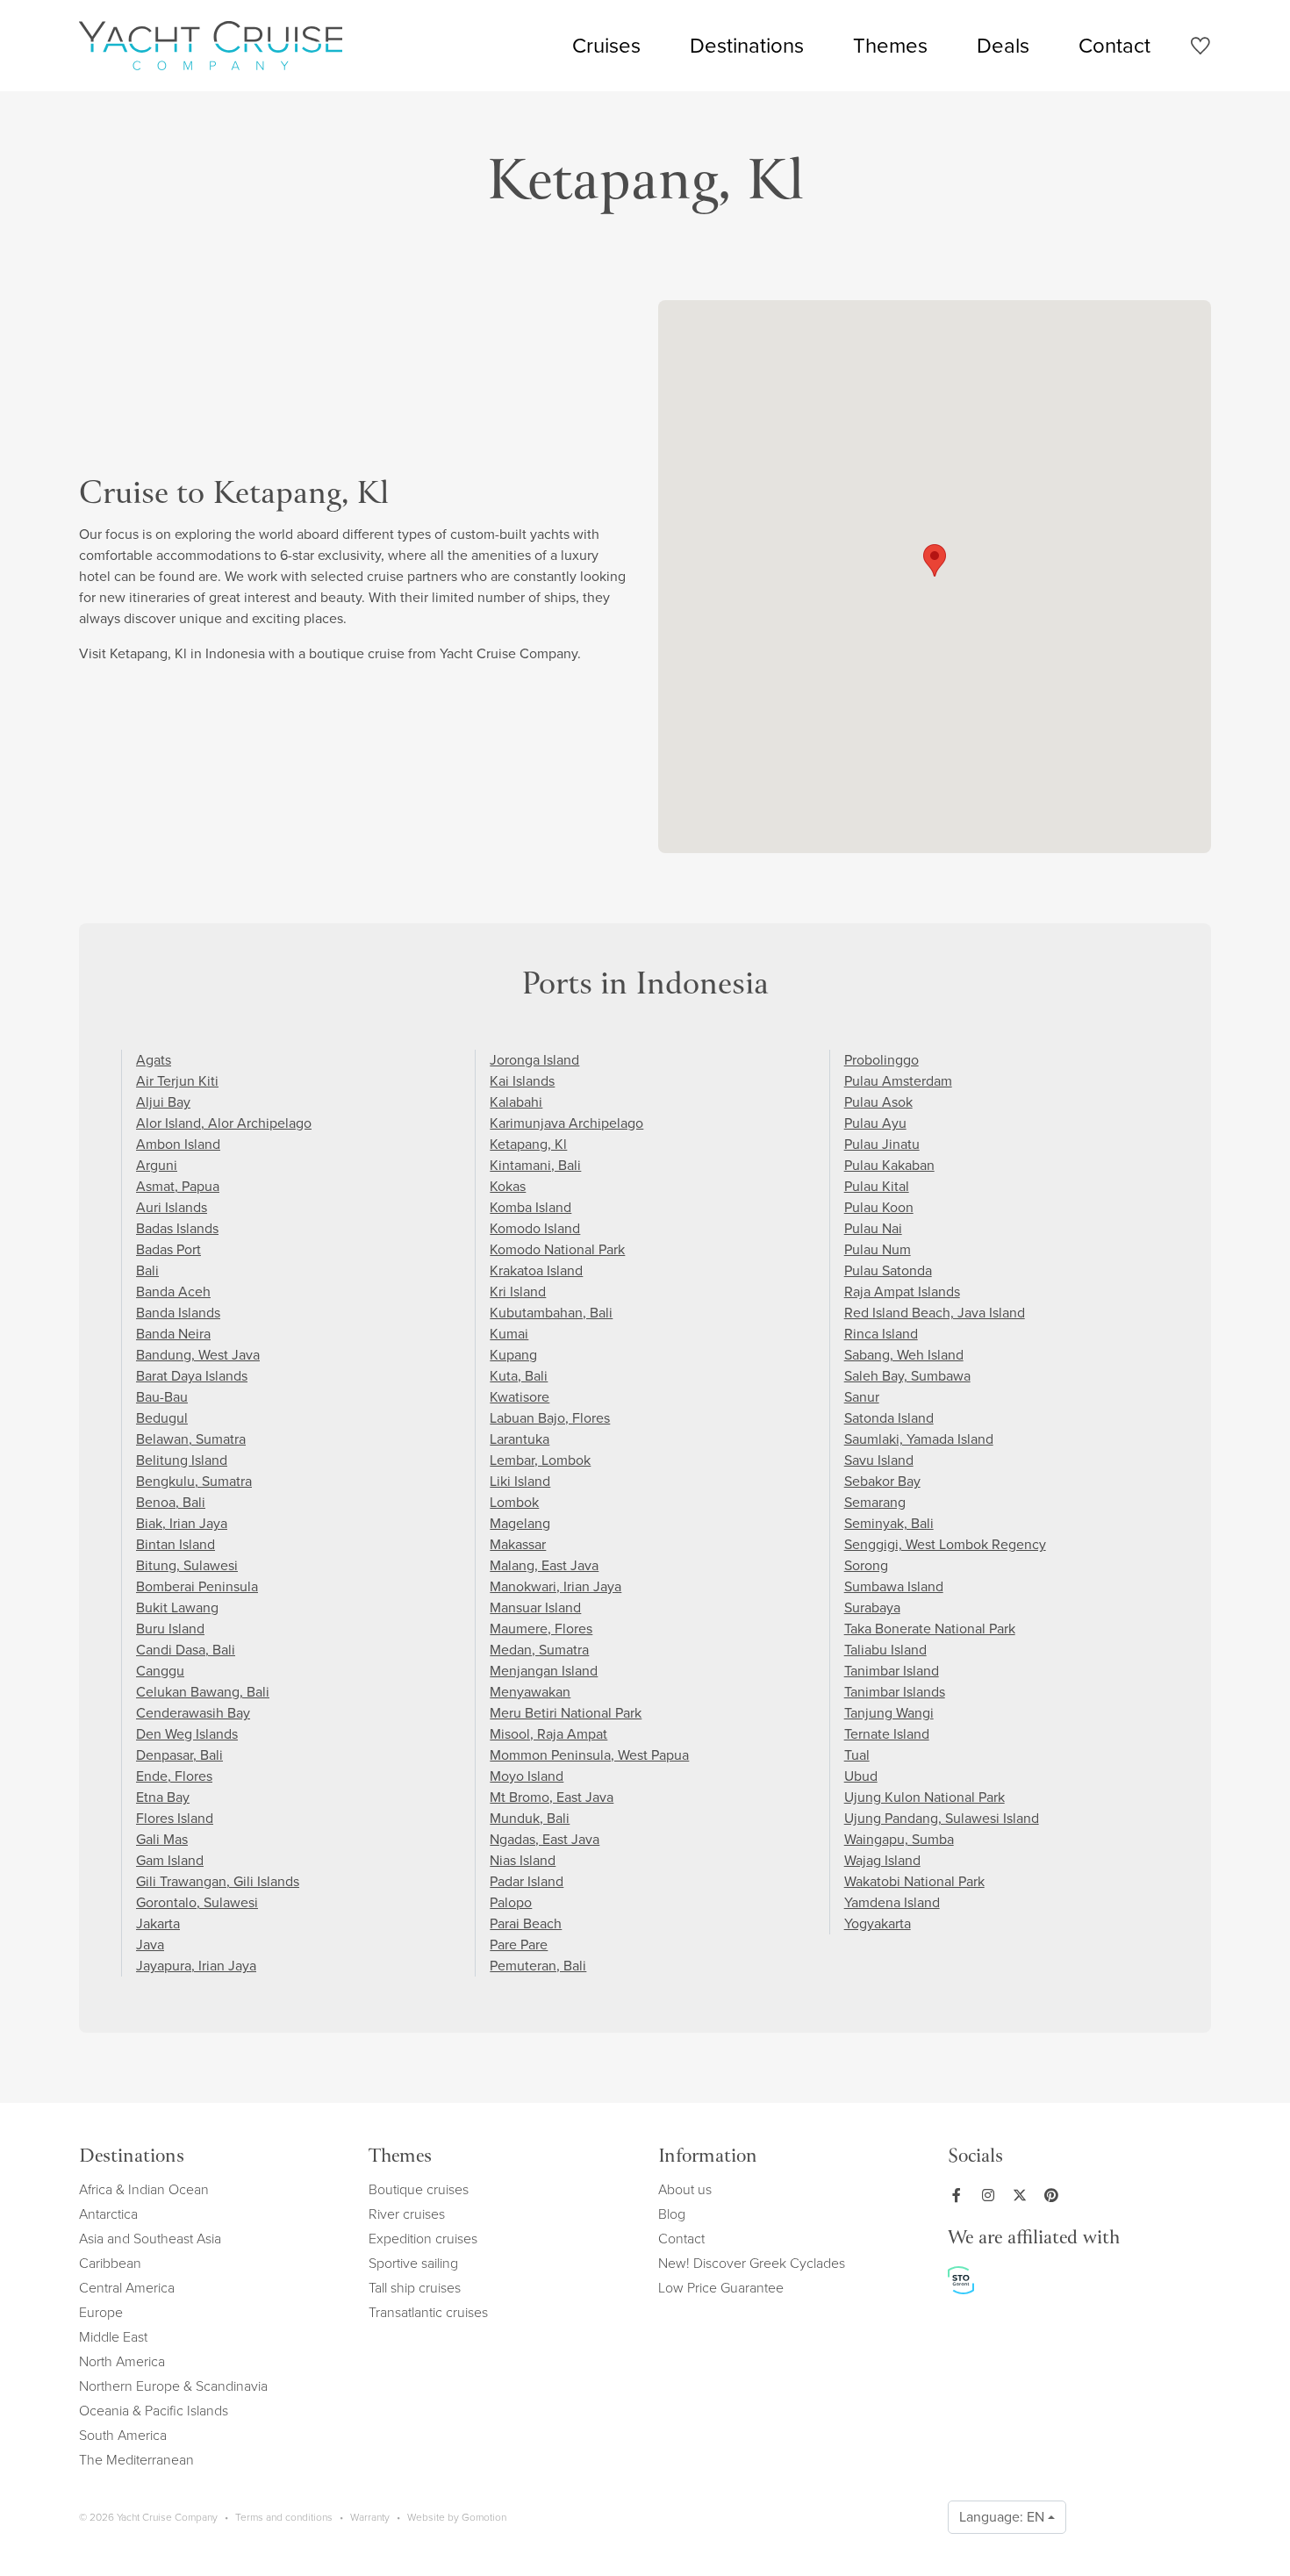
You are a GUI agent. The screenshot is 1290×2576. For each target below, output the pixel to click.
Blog (672, 2214)
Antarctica (108, 2214)
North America (122, 2361)
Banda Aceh (173, 1292)
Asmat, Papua (178, 1186)
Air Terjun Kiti (177, 1081)
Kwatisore (520, 1397)
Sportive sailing (413, 2263)
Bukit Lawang (177, 1607)
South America (123, 2435)
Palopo (511, 1902)
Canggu (160, 1671)
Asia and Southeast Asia (150, 2239)
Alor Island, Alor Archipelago (224, 1123)
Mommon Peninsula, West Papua (589, 1755)
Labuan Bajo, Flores (550, 1418)
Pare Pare (519, 1945)
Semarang (875, 1502)
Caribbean (110, 2263)
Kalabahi (516, 1102)
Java (150, 1945)
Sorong (866, 1565)
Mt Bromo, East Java (552, 1797)
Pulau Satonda (888, 1270)
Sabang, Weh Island (904, 1355)
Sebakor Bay (882, 1481)
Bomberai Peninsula (197, 1586)
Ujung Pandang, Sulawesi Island (942, 1818)
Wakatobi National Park (914, 1881)
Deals (1003, 46)
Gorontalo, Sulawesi (197, 1902)
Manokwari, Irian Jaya (555, 1586)
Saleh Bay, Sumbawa (907, 1376)
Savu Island (879, 1460)
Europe (101, 2312)
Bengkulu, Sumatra (194, 1481)
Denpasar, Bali (179, 1755)
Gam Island (170, 1860)
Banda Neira (173, 1334)
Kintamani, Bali (535, 1165)
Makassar (518, 1544)
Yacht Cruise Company (211, 46)
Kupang (513, 1355)
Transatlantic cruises (428, 2312)
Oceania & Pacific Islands (154, 2411)
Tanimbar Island (892, 1671)
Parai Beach (526, 1923)
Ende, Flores (174, 1776)
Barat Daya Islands (192, 1376)
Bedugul (162, 1418)
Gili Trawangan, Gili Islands (218, 1881)
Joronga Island (534, 1060)
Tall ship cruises (415, 2288)
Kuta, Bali (519, 1376)
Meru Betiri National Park (566, 1713)
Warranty (370, 2517)
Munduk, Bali (530, 1818)
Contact (1114, 46)
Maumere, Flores (541, 1629)
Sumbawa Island (894, 1586)
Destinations (747, 46)
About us (685, 2189)
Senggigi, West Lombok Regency (945, 1544)
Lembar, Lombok (540, 1460)
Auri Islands (172, 1207)
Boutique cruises (419, 2189)
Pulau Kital (877, 1186)
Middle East (113, 2337)
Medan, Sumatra (539, 1650)
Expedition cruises (423, 2239)
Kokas (508, 1186)
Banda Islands (178, 1313)
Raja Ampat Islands (902, 1292)
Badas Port (168, 1249)
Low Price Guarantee (721, 2288)
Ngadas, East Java (545, 1839)
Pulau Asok (878, 1102)
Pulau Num (878, 1249)
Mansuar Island (535, 1607)
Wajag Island (882, 1860)
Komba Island (530, 1207)
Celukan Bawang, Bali (203, 1692)
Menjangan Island (544, 1671)
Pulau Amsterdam (898, 1081)
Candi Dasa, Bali (186, 1650)
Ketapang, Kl (528, 1144)
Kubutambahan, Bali (551, 1313)
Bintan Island (176, 1544)
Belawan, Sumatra (191, 1439)
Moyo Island (527, 1776)
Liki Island (520, 1481)
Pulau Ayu (875, 1123)
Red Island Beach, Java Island (935, 1313)
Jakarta (158, 1923)
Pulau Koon (879, 1207)
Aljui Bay (163, 1102)
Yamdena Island (892, 1902)
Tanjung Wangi (889, 1713)
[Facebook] (960, 2195)
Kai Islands (522, 1081)
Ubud (861, 1776)
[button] (935, 560)
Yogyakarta (878, 1923)
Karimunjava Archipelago (566, 1123)
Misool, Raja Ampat (548, 1734)
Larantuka (520, 1439)
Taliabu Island (885, 1650)
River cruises (407, 2214)
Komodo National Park (557, 1249)
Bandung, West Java (198, 1355)
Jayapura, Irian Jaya (196, 1966)
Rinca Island (881, 1334)
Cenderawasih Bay (193, 1713)
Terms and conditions (284, 2517)
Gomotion (484, 2517)
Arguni (157, 1165)
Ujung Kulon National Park (924, 1797)
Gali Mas (162, 1839)
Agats (154, 1060)
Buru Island (170, 1629)
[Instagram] (992, 2195)
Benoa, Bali (171, 1502)
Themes (890, 46)
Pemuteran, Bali (538, 1966)
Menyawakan (530, 1692)
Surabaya (872, 1607)
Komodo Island (535, 1228)
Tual (857, 1755)
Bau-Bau (162, 1397)
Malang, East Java (544, 1565)
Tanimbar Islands (895, 1692)
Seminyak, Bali (889, 1523)
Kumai (509, 1334)
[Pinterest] (1055, 2195)
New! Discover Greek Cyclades (752, 2263)
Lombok (514, 1502)
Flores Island (175, 1818)
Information (708, 2158)
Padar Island (527, 1881)
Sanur (862, 1397)
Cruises (606, 46)
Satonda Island (889, 1418)
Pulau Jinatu (882, 1144)
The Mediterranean (136, 2460)
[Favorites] (1200, 49)
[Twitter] (1023, 2195)
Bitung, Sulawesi (187, 1565)
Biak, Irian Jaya (182, 1523)
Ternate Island (887, 1734)
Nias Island (523, 1860)
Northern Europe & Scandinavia (173, 2386)
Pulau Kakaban (889, 1165)
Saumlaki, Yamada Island (919, 1439)
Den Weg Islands (187, 1734)
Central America (127, 2288)
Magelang (520, 1523)
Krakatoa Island (536, 1270)
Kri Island (518, 1292)
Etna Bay (163, 1797)
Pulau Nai (873, 1228)
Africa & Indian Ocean (144, 2189)
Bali (147, 1270)
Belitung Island (182, 1460)
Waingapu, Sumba (899, 1839)
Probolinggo (881, 1060)
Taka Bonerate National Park (930, 1629)
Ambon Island (178, 1144)
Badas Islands (177, 1228)
